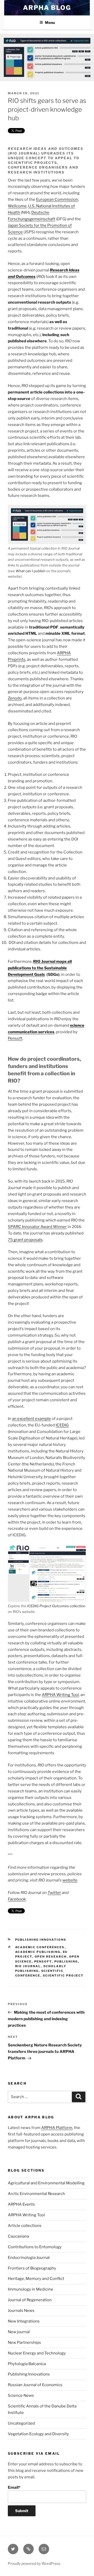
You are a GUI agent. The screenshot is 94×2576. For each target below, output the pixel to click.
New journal (19, 2332)
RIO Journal (28, 1966)
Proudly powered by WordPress (34, 2563)
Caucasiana (18, 2236)
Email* (14, 2487)
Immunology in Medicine (31, 2289)
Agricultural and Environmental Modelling (46, 2183)
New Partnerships (24, 2343)
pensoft (43, 1961)
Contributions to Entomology (35, 2247)
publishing (66, 1961)
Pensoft (15, 1038)
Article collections (25, 2226)
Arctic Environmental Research (36, 2194)
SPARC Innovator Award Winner (37, 1227)
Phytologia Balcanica (27, 2364)
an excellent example (31, 1419)
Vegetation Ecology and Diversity (38, 2434)
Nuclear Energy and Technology (37, 2353)
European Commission (57, 199)
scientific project (63, 1976)
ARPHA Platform (57, 2128)
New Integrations (24, 2321)
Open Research (51, 1957)
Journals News (21, 2311)
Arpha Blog (47, 8)
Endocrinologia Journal (29, 2258)
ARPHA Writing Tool (60, 1695)
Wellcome (17, 206)
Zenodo (15, 698)
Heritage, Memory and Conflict (36, 2279)
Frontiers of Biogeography (32, 2268)
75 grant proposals (25, 1240)
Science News (21, 2395)
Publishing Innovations (41, 1940)
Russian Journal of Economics (35, 2385)
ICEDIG (62, 1425)
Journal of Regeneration (30, 2300)
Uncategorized (21, 2423)
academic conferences (40, 1947)
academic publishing (38, 1952)
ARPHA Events (21, 2204)
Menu (50, 22)
